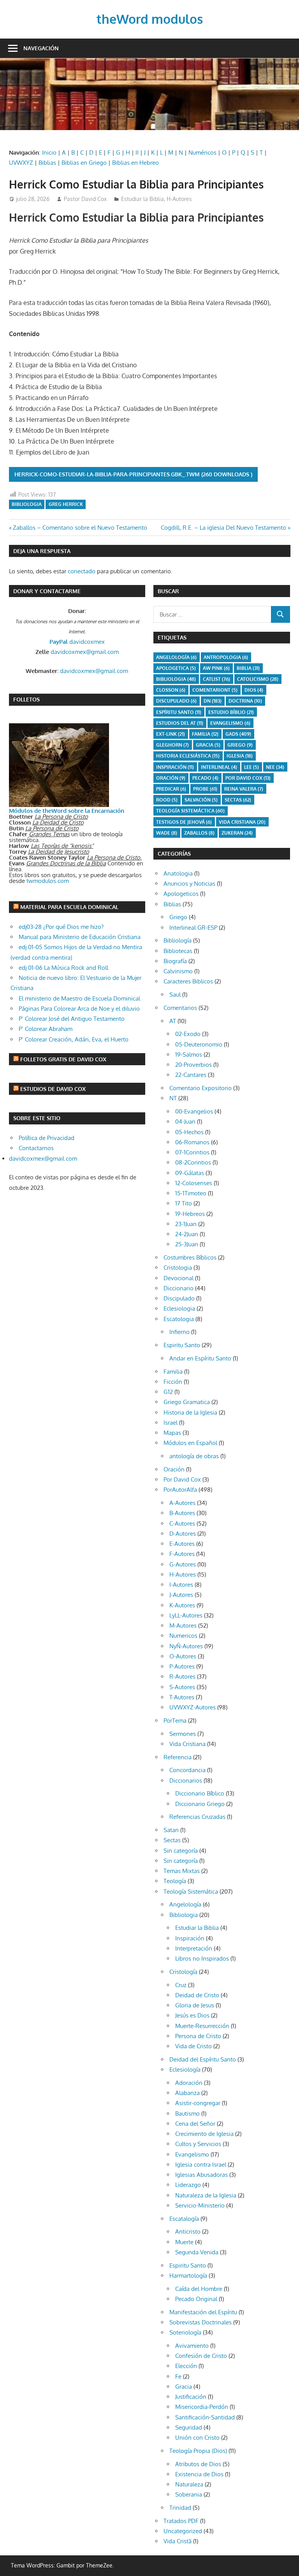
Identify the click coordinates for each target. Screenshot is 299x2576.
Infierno (179, 1332)
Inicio (49, 152)
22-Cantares (191, 1075)
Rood (167, 800)
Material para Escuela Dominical (69, 907)
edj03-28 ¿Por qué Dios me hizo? (61, 927)
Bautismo (187, 2113)
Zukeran (237, 833)
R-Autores (182, 1677)
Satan (171, 1830)
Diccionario (179, 1288)
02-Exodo (188, 1034)
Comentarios (180, 1008)
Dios (254, 690)
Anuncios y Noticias (189, 884)
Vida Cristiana (242, 822)
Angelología (176, 657)
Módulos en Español (190, 1443)
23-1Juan (186, 1224)
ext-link (171, 734)
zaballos (199, 833)
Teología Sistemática (191, 1891)
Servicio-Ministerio (200, 2205)
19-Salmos (189, 1055)
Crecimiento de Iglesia (204, 2134)
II (137, 152)
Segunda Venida (197, 2252)
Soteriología (185, 2332)
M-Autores (183, 1625)
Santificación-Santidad (205, 2417)
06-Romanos (192, 1142)
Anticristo (188, 2232)
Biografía (175, 961)
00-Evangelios (194, 1111)
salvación (201, 800)
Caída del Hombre (199, 2289)
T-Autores (182, 1697)
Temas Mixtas (182, 1871)
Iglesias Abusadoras (201, 2175)
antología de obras (194, 1456)
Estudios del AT (180, 723)
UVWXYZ (21, 163)
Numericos (183, 1636)
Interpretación (194, 1948)
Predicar (171, 789)
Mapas (172, 1433)
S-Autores (182, 1687)
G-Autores (183, 1564)
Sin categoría (181, 1851)
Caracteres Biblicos (188, 981)
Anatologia (178, 873)
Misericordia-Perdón (202, 2407)
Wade (167, 833)
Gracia (184, 2387)
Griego (240, 745)
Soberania (189, 2494)
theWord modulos (150, 19)
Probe (205, 789)
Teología (175, 1881)
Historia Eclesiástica (188, 756)
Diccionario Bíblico (200, 1793)
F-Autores (182, 1554)
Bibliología (178, 940)
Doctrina (245, 701)
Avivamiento (192, 2346)
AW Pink (216, 668)
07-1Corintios (192, 1152)
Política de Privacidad (47, 1138)
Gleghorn (172, 745)
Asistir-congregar (198, 2103)
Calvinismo (178, 971)
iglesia (240, 756)
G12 (168, 1392)
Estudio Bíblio (231, 712)
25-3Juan (187, 1244)
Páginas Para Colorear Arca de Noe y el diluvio (79, 1009)
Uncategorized (183, 2531)
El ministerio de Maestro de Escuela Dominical (79, 998)
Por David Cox (248, 778)
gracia (208, 745)
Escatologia (179, 1319)
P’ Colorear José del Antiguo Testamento (72, 1019)
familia (205, 734)
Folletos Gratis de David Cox (63, 1059)
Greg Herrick (66, 504)
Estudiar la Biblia (142, 199)
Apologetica (176, 668)
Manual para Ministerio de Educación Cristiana (80, 937)
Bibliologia (27, 504)
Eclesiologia (179, 1308)
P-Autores (182, 1666)
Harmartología (188, 2276)
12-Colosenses (194, 1183)
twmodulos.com (48, 881)
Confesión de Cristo (201, 2356)
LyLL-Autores (186, 1615)
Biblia (248, 668)
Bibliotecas (178, 951)
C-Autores (182, 1523)
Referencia (178, 1757)
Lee (252, 767)
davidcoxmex (77, 642)
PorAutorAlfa (180, 1490)
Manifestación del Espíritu (203, 2312)
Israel (171, 1423)
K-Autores (182, 1605)
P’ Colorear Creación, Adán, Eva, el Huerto (74, 1039)
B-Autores (182, 1513)
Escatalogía (184, 2219)
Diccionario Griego (200, 1804)
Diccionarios (186, 1780)
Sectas (238, 800)
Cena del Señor (195, 2124)
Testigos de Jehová (184, 822)
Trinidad (180, 2508)
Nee (275, 767)
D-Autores (183, 1534)
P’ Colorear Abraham (46, 1029)
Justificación (191, 2397)
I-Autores (181, 1585)
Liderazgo (188, 2185)
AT (173, 1021)
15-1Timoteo (191, 1193)
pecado (205, 778)
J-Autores (181, 1595)
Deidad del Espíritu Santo (203, 2059)
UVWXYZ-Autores (193, 1707)
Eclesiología (185, 2069)
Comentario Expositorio (201, 1088)
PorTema (175, 1721)
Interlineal (219, 767)
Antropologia (226, 657)
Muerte (184, 2242)
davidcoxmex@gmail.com (85, 652)
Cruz (181, 1985)
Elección (186, 2366)
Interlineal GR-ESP (193, 928)
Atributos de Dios (198, 2464)
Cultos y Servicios (198, 2144)
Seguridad (189, 2427)
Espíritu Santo (179, 712)
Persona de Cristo (198, 2036)
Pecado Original (196, 2299)
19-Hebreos (190, 1214)
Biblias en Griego (84, 163)
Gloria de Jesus (195, 2005)
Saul (175, 995)
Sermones (183, 1734)
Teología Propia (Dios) (198, 2451)
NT (173, 1098)
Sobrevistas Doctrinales (201, 2322)
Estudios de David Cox (53, 1089)
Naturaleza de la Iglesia (206, 2195)
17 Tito (184, 1203)
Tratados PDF (181, 2521)
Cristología (183, 1972)
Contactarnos (36, 1148)
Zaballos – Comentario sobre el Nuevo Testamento (80, 528)
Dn (213, 701)
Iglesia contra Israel (201, 2165)
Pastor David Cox (85, 199)
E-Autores (182, 1544)
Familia (173, 1372)
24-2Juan (187, 1234)
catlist (216, 679)
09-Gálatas (190, 1173)
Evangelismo (230, 723)
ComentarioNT (215, 690)
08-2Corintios (193, 1162)
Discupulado (176, 701)
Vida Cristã (178, 2541)
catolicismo (258, 679)
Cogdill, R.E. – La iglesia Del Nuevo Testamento (223, 528)
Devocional (179, 1278)
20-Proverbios (193, 1065)
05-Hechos (189, 1132)
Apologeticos (181, 894)
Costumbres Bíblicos (190, 1257)
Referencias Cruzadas (197, 1817)
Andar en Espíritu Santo (200, 1358)
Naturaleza (189, 2484)
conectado (82, 571)
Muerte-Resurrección (202, 2026)
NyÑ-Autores (186, 1646)
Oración (171, 778)
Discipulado (179, 1298)
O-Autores (183, 1656)
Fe (178, 2376)
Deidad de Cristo (197, 1995)
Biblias (47, 163)
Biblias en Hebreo (135, 163)
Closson (171, 690)
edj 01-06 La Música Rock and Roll (63, 968)
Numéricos (202, 152)
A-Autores (182, 1503)
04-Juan (185, 1121)
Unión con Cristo (197, 2438)
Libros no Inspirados (202, 1958)
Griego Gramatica (187, 1402)
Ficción (173, 1382)
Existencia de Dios (199, 2474)
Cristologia (178, 1268)
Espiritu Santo (182, 1345)
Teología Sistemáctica (190, 811)
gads (238, 734)
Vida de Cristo (193, 2046)
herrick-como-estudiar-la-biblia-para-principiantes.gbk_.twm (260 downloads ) (133, 474)
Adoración (189, 2083)
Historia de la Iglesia (190, 1412)
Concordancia (187, 1770)
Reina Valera (244, 789)
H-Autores (179, 199)
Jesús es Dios (192, 2015)
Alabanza (187, 2093)
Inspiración (175, 767)
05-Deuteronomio (199, 1044)
